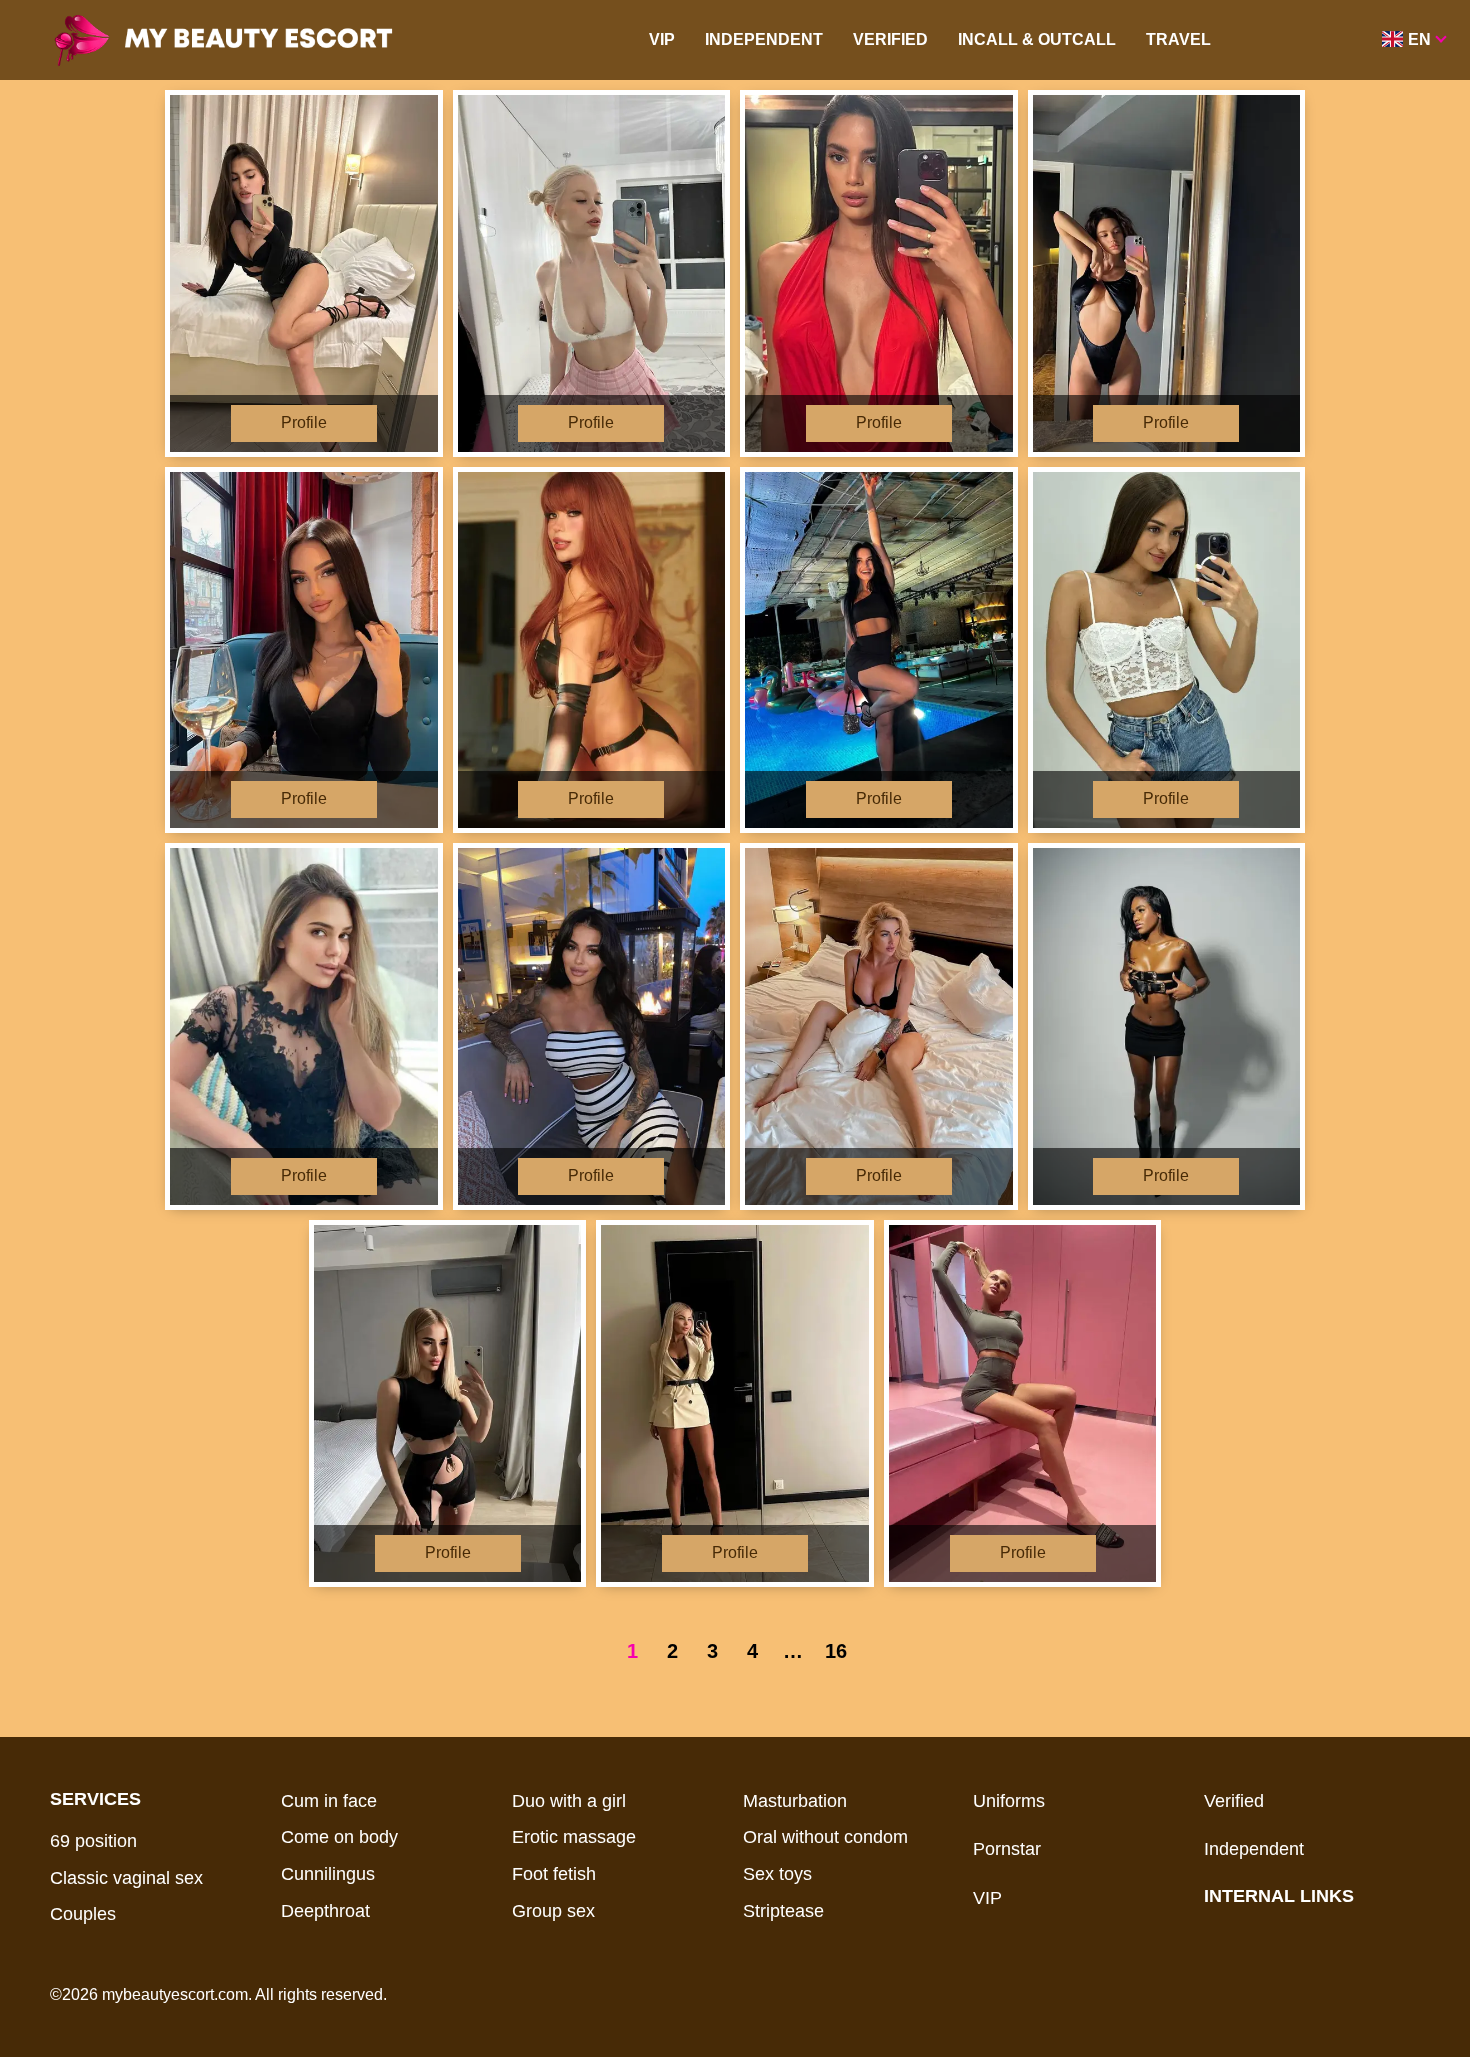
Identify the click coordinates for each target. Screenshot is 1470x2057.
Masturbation (795, 1801)
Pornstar (1007, 1849)
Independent (764, 39)
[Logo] (252, 40)
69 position (93, 1841)
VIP (662, 39)
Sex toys (777, 1874)
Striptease (783, 1911)
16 (836, 1651)
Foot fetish (554, 1874)
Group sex (553, 1911)
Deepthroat (325, 1911)
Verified (890, 39)
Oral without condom (825, 1837)
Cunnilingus (328, 1874)
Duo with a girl (569, 1801)
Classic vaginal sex (126, 1878)
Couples (83, 1914)
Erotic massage (574, 1837)
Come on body (339, 1837)
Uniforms (1009, 1801)
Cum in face (329, 1801)
